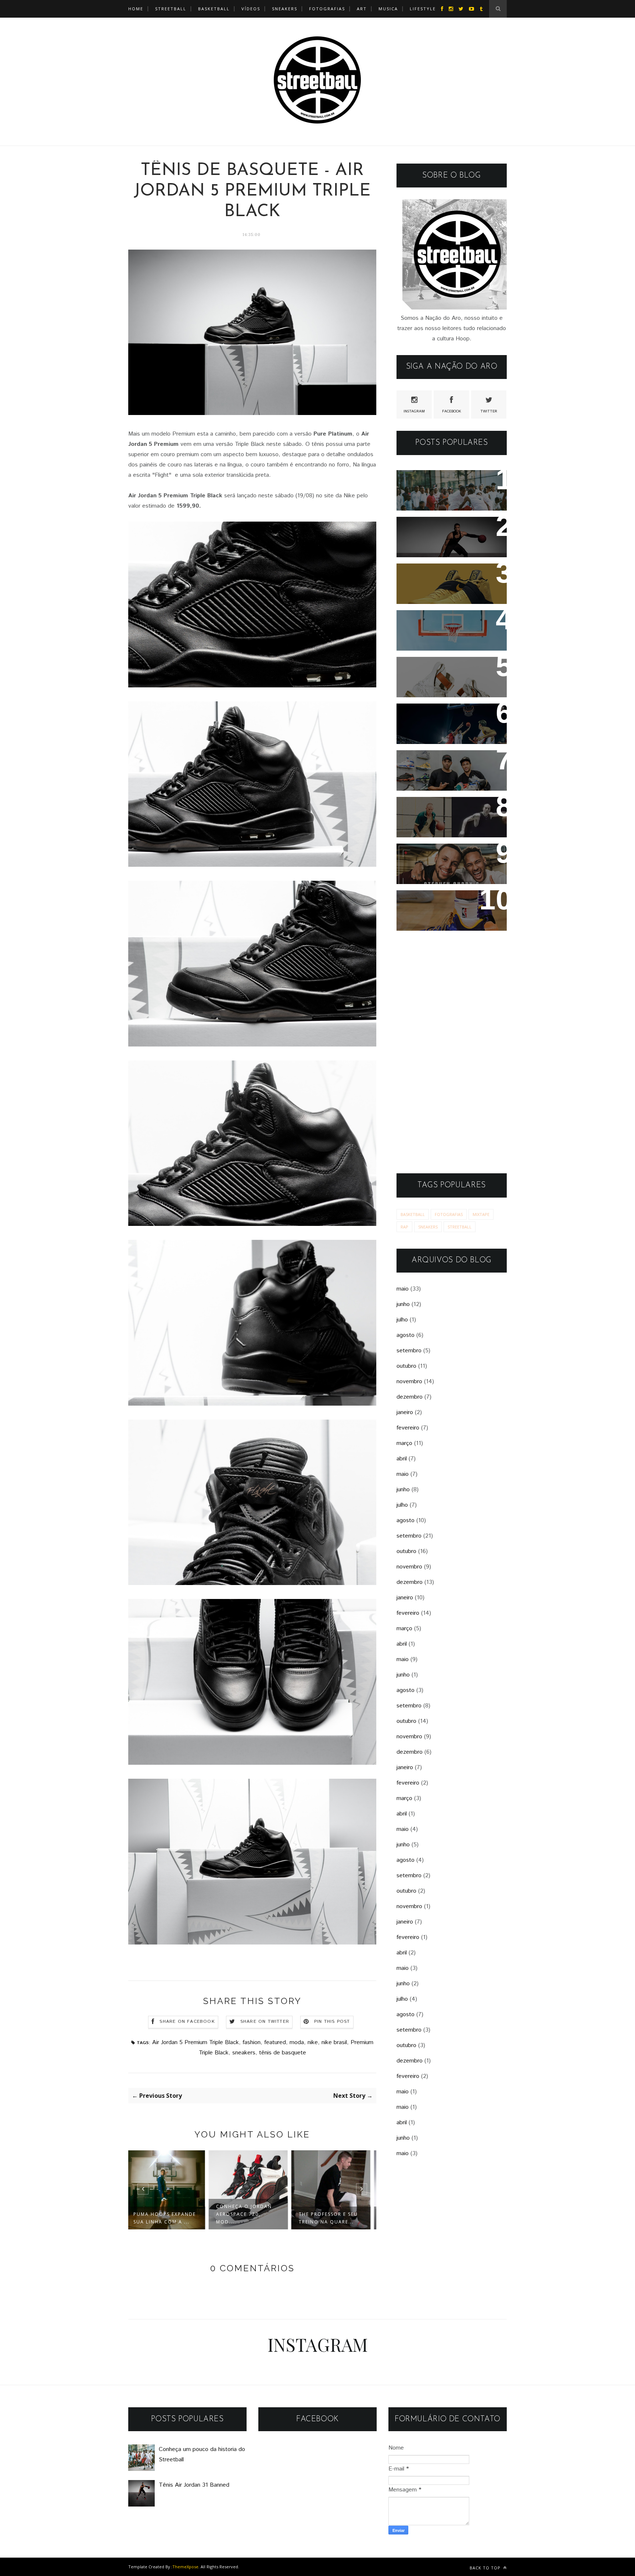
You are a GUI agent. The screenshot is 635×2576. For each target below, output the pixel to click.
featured (275, 2042)
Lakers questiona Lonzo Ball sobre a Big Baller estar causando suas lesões (450, 911)
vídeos (251, 9)
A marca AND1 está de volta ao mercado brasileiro (449, 626)
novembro (409, 1382)
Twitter (489, 411)
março (404, 1443)
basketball (413, 1214)
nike (313, 2042)
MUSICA (388, 9)
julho (402, 1320)
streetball (171, 9)
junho (403, 1304)
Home (136, 9)
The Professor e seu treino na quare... (250, 2218)
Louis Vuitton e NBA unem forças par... (333, 2218)
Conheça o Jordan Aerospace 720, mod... (165, 2214)
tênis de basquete (283, 2053)
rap (404, 1227)
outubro (406, 1366)
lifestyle (423, 9)
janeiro (405, 1412)
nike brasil (334, 2042)
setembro (409, 1351)
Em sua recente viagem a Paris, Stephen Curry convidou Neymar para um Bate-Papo (445, 869)
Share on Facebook (187, 2022)
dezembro (410, 1397)
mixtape (481, 1214)
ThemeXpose (185, 2567)
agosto (406, 1335)
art (362, 9)
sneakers (244, 2053)
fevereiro (408, 1428)
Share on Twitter (265, 2022)
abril (402, 1459)
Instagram (414, 411)
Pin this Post (332, 2022)
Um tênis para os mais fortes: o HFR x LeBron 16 (446, 672)
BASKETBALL (214, 9)
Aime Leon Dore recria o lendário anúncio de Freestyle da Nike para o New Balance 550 (444, 822)
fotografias (327, 9)
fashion (252, 2042)
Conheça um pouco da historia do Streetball (440, 486)
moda (297, 2042)
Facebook (452, 411)
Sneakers (285, 9)
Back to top (486, 2568)
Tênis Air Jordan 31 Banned (448, 527)
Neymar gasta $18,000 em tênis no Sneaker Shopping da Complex (448, 771)
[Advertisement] (452, 1052)
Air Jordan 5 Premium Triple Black (195, 2042)
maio (403, 1289)
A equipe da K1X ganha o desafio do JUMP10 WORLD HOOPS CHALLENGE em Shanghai (449, 729)
